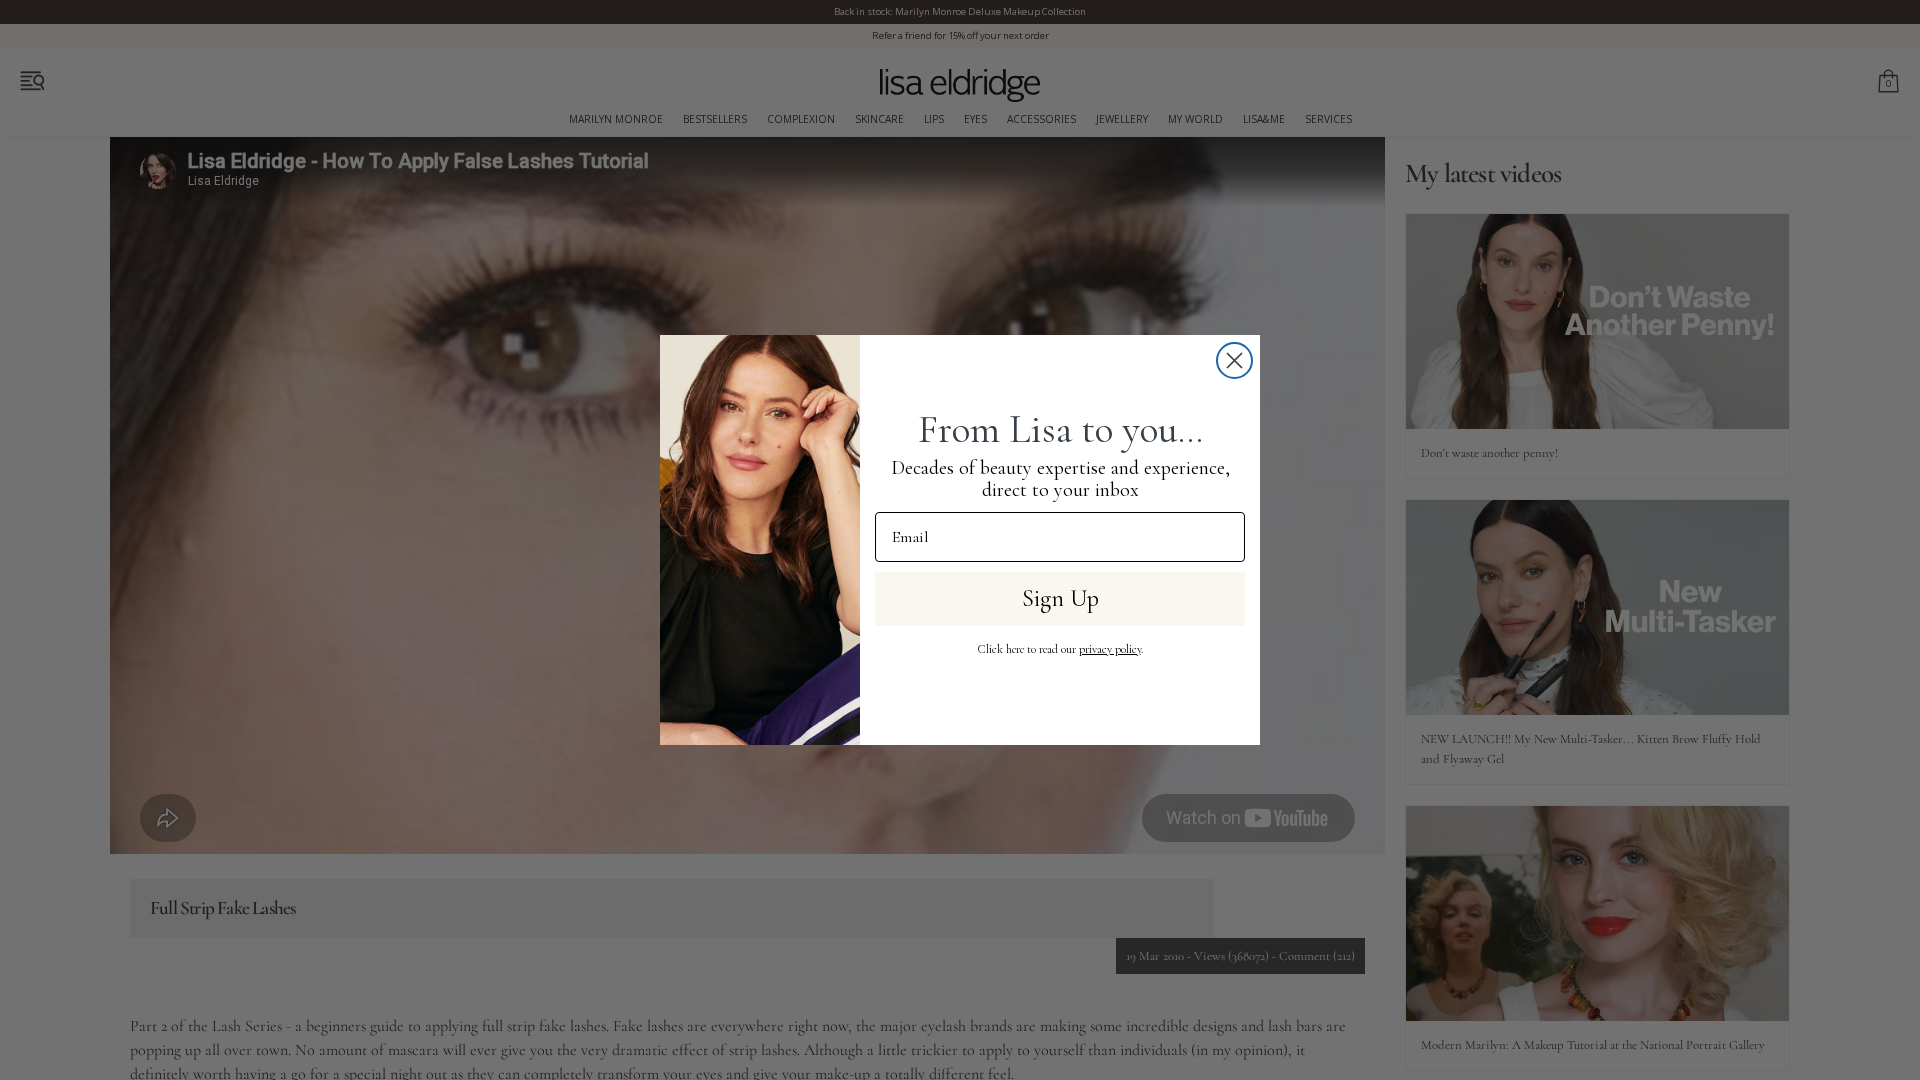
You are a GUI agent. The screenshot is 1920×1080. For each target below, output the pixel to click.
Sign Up (1060, 598)
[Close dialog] (1234, 360)
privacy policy (1110, 649)
